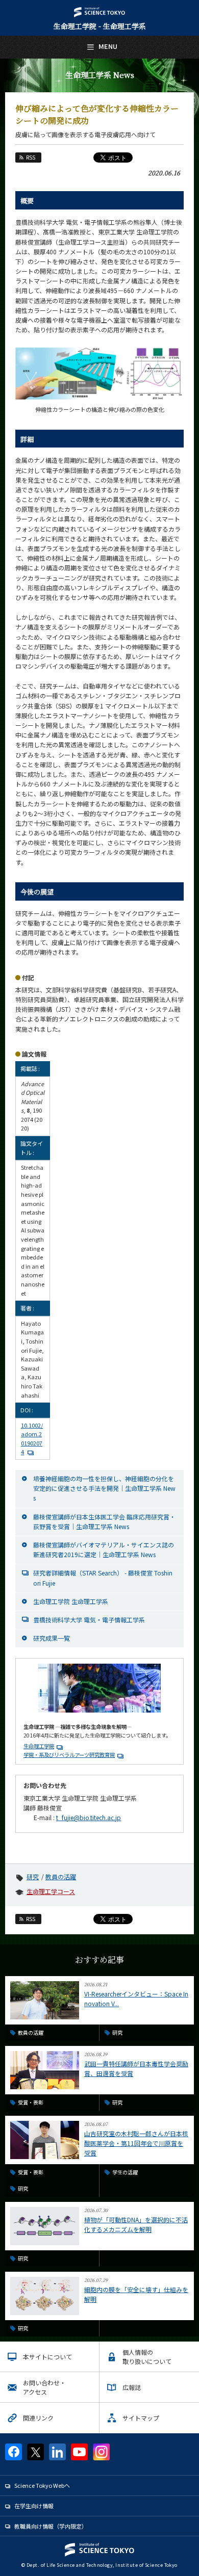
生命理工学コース (51, 1891)
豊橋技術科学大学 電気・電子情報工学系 (89, 1620)
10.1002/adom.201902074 (32, 1439)
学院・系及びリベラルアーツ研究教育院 (69, 1755)
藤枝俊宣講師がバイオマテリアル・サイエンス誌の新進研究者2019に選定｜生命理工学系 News (104, 1549)
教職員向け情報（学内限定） (51, 2526)
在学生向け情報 (34, 2506)
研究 (33, 1876)
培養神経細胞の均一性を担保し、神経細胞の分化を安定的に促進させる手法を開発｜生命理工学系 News (104, 1488)
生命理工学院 (39, 1746)
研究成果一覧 (52, 1638)
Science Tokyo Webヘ (42, 2485)
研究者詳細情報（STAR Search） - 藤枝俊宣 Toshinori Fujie (103, 1578)
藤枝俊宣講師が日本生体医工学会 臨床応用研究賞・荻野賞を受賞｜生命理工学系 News (104, 1521)
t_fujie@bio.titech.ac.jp (89, 1817)
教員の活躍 (61, 1876)
